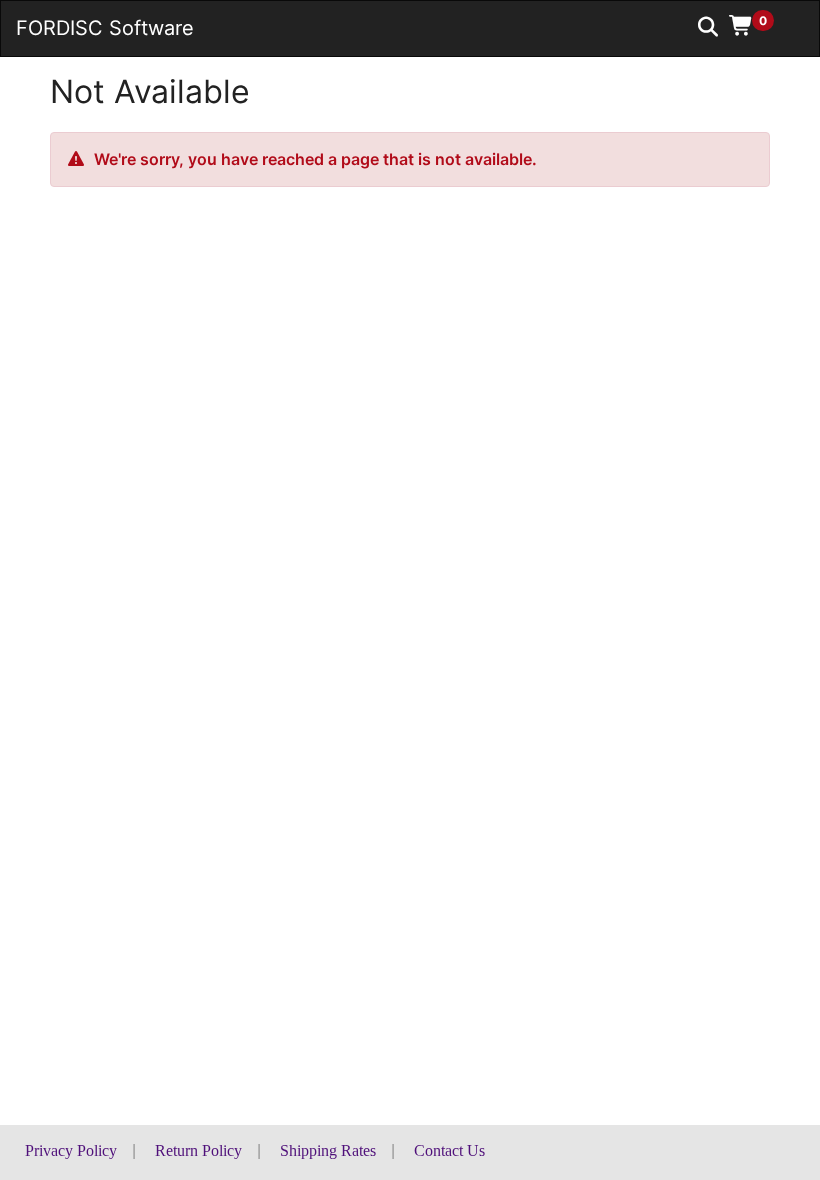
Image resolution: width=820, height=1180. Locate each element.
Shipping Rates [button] (328, 1150)
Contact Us (449, 1150)
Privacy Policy (71, 1150)
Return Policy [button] (198, 1150)
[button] (758, 25)
